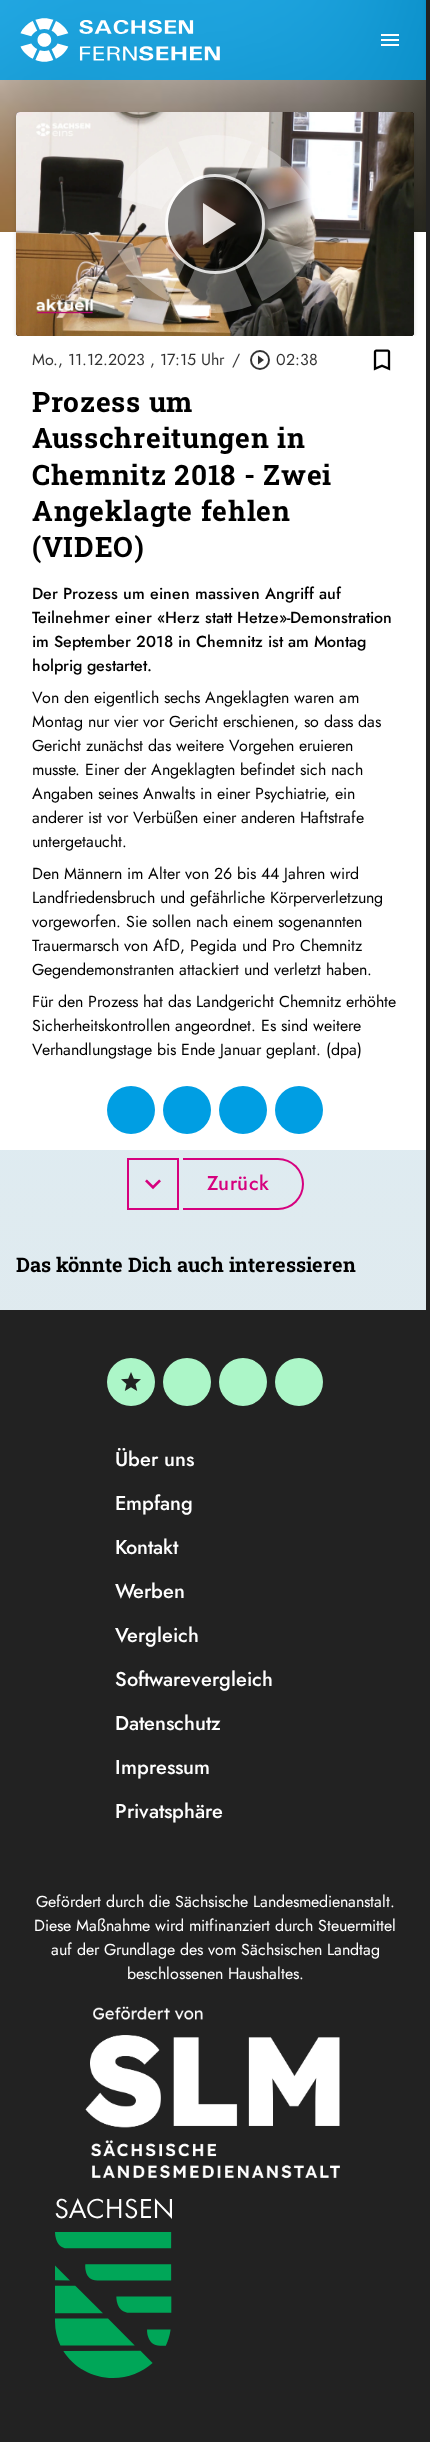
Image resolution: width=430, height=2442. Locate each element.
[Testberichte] (131, 1382)
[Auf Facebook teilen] (131, 1110)
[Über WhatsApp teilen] (243, 1110)
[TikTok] (299, 1382)
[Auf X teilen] (187, 1110)
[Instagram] (243, 1382)
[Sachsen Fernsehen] (120, 40)
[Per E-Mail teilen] (299, 1110)
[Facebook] (187, 1382)
